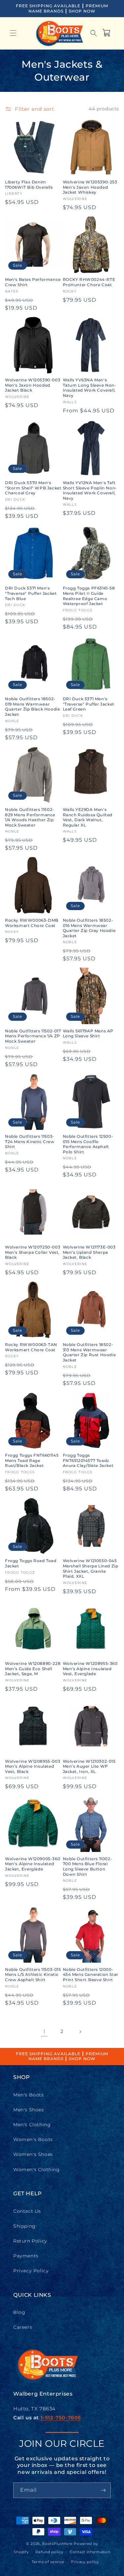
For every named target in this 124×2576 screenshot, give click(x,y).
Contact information (90, 2552)
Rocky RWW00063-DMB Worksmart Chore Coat (32, 923)
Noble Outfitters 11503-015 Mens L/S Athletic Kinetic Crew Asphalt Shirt (33, 1975)
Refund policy (49, 2552)
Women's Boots (33, 2139)
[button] (13, 33)
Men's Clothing (32, 2125)
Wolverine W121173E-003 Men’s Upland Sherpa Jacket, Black (89, 1252)
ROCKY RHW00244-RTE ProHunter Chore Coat (89, 282)
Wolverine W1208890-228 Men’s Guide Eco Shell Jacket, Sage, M (33, 1669)
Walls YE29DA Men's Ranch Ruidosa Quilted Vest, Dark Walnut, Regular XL (88, 817)
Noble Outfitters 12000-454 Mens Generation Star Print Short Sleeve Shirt (91, 1975)
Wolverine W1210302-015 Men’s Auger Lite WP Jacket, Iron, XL (89, 1766)
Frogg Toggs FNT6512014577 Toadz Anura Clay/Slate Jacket (88, 1460)
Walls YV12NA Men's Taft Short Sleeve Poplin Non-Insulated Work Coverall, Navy (90, 490)
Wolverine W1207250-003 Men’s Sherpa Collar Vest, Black (33, 1252)
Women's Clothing (37, 2170)
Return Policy (30, 2241)
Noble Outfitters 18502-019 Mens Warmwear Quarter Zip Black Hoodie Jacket (32, 707)
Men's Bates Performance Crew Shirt (33, 282)
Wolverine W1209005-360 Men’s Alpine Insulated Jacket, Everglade (33, 1864)
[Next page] (80, 2032)
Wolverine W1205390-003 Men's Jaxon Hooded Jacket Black (33, 385)
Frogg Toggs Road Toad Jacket (31, 1563)
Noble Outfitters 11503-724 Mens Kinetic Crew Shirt (30, 1141)
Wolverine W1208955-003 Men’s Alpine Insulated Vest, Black (33, 1766)
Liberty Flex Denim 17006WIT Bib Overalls (29, 185)
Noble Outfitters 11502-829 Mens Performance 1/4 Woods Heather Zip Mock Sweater (30, 817)
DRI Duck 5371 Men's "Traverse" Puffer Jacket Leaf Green (89, 704)
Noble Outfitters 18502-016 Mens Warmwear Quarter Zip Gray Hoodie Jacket (89, 928)
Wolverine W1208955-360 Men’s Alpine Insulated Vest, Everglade (90, 1669)
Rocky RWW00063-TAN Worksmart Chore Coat (31, 1347)
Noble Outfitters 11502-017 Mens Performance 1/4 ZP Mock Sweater (33, 1036)
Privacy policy (85, 2562)
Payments (26, 2256)
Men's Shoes (29, 2110)
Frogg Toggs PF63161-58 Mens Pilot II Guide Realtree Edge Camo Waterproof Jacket (89, 596)
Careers (23, 2327)
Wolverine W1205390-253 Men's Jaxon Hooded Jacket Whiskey (90, 187)
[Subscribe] (103, 2490)
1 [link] (44, 2032)
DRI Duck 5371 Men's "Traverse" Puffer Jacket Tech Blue (31, 593)
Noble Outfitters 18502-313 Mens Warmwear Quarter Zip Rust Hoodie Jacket (89, 1352)
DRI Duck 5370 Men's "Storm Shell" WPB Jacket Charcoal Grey (33, 488)
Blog (19, 2312)
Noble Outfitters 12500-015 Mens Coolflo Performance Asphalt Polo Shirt (88, 1144)
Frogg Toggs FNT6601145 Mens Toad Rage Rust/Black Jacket (32, 1460)
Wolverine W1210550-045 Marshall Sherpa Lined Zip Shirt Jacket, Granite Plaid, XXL (91, 1568)
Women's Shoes (33, 2154)
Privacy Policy (31, 2271)
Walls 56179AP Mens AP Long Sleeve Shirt (88, 1034)
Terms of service (48, 2562)
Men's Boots (29, 2095)
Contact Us (27, 2211)
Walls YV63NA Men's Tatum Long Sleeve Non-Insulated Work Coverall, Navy (90, 388)
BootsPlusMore (57, 2544)
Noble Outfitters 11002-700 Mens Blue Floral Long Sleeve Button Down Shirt (88, 1866)
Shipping (24, 2226)
